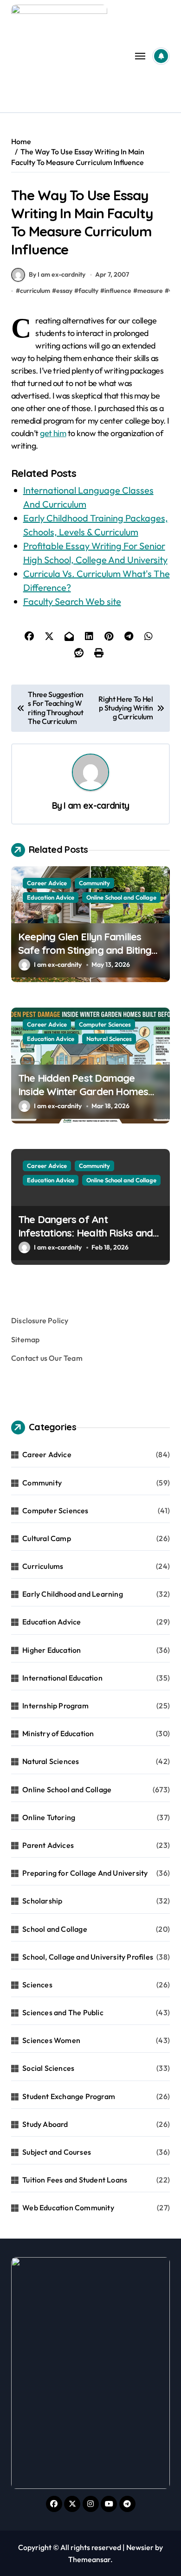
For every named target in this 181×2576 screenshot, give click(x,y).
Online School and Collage (121, 897)
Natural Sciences (109, 1039)
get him (53, 433)
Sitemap (25, 1339)
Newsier (140, 2547)
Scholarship (42, 1901)
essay (64, 291)
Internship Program (55, 1706)
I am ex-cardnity (96, 806)
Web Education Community (68, 2208)
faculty (88, 291)
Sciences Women (51, 2040)
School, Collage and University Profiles (88, 1957)
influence (118, 291)
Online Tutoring (49, 1817)
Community (94, 883)
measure (150, 291)
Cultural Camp (47, 1538)
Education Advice (51, 897)
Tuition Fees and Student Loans (75, 2180)
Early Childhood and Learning (73, 1594)
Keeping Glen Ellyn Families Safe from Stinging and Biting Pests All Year (85, 950)
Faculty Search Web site (72, 601)
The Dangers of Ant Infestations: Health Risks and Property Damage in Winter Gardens (85, 1239)
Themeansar (89, 2559)
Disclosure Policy (40, 1320)
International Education (62, 1678)
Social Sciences (48, 2068)
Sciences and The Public (63, 2012)
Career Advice (47, 883)
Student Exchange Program (69, 2096)
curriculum (35, 291)
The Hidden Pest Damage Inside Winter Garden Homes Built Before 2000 (83, 1091)
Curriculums (43, 1566)
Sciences (37, 1985)
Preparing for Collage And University (85, 1873)
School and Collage (55, 1929)
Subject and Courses (57, 2152)
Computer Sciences (105, 1024)
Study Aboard (45, 2124)
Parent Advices (48, 1845)
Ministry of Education (58, 1733)
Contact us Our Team (47, 1358)
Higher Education (52, 1650)
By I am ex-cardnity (57, 274)
